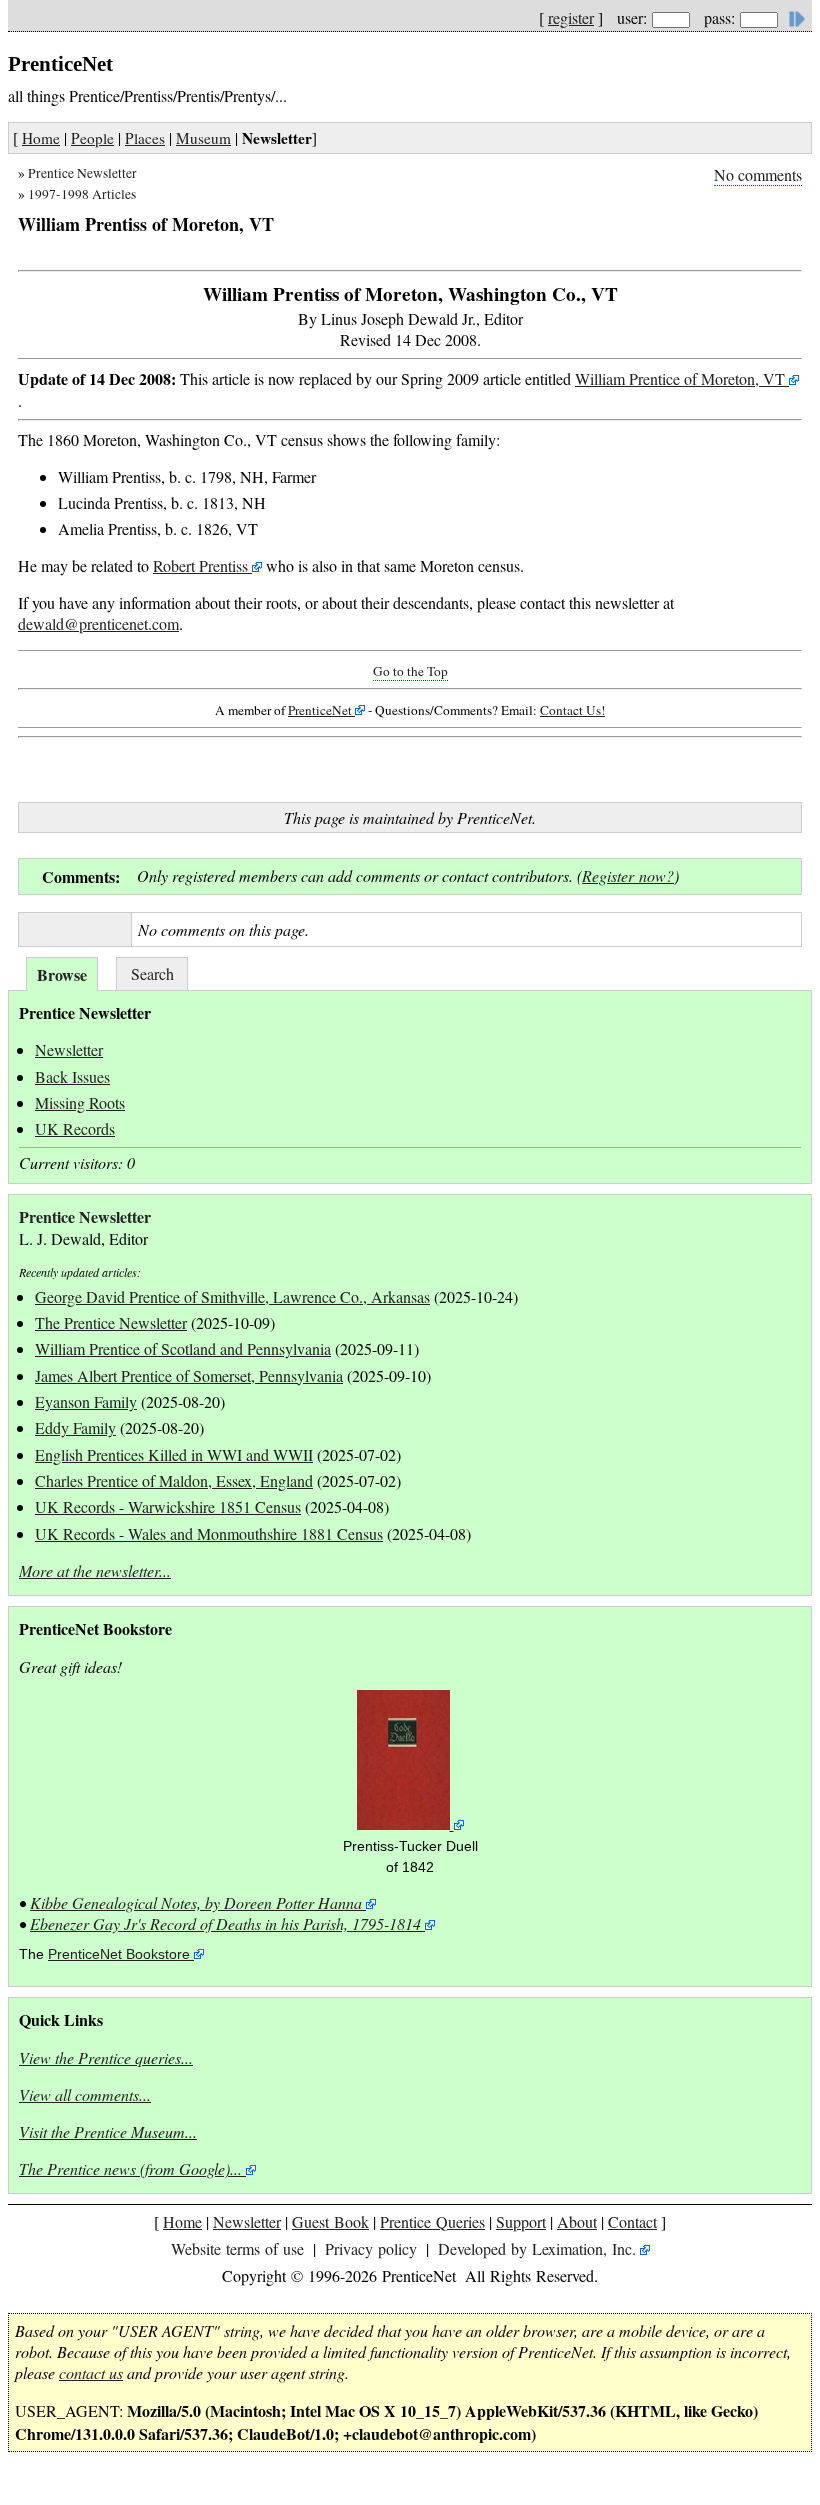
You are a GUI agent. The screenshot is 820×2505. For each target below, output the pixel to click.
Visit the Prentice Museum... (108, 2131)
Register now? (628, 875)
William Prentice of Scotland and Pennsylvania (183, 1348)
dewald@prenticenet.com (98, 623)
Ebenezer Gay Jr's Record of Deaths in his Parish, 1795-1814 (225, 1923)
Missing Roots (80, 1102)
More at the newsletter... (95, 1570)
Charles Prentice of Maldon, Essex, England (174, 1480)
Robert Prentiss (200, 565)
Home (41, 138)
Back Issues (72, 1076)
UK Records (75, 1128)
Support (521, 2221)
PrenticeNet (320, 710)
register (571, 17)
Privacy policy (371, 2248)
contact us (91, 2372)
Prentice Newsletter (82, 173)
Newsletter (69, 1049)
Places (145, 138)
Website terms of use (237, 2248)
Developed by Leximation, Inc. (537, 2248)
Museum (203, 138)
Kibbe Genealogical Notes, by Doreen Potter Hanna (196, 1902)
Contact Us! (572, 710)
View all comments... (85, 2094)
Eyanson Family (86, 1401)
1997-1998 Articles (82, 194)
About (577, 2221)
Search (152, 973)
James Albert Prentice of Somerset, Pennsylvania (189, 1375)
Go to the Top (410, 671)
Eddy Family (75, 1427)
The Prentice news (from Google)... (130, 2168)
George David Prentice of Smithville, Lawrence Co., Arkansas (232, 1296)
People (92, 138)
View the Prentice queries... (106, 2057)
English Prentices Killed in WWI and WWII (174, 1454)
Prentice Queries (432, 2221)
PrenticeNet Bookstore (119, 1954)
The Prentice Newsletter (111, 1322)
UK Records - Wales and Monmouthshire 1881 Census (209, 1533)
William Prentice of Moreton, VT (682, 378)
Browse (62, 974)
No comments (758, 174)
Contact (632, 2221)
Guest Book (330, 2221)
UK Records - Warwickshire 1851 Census (168, 1506)
